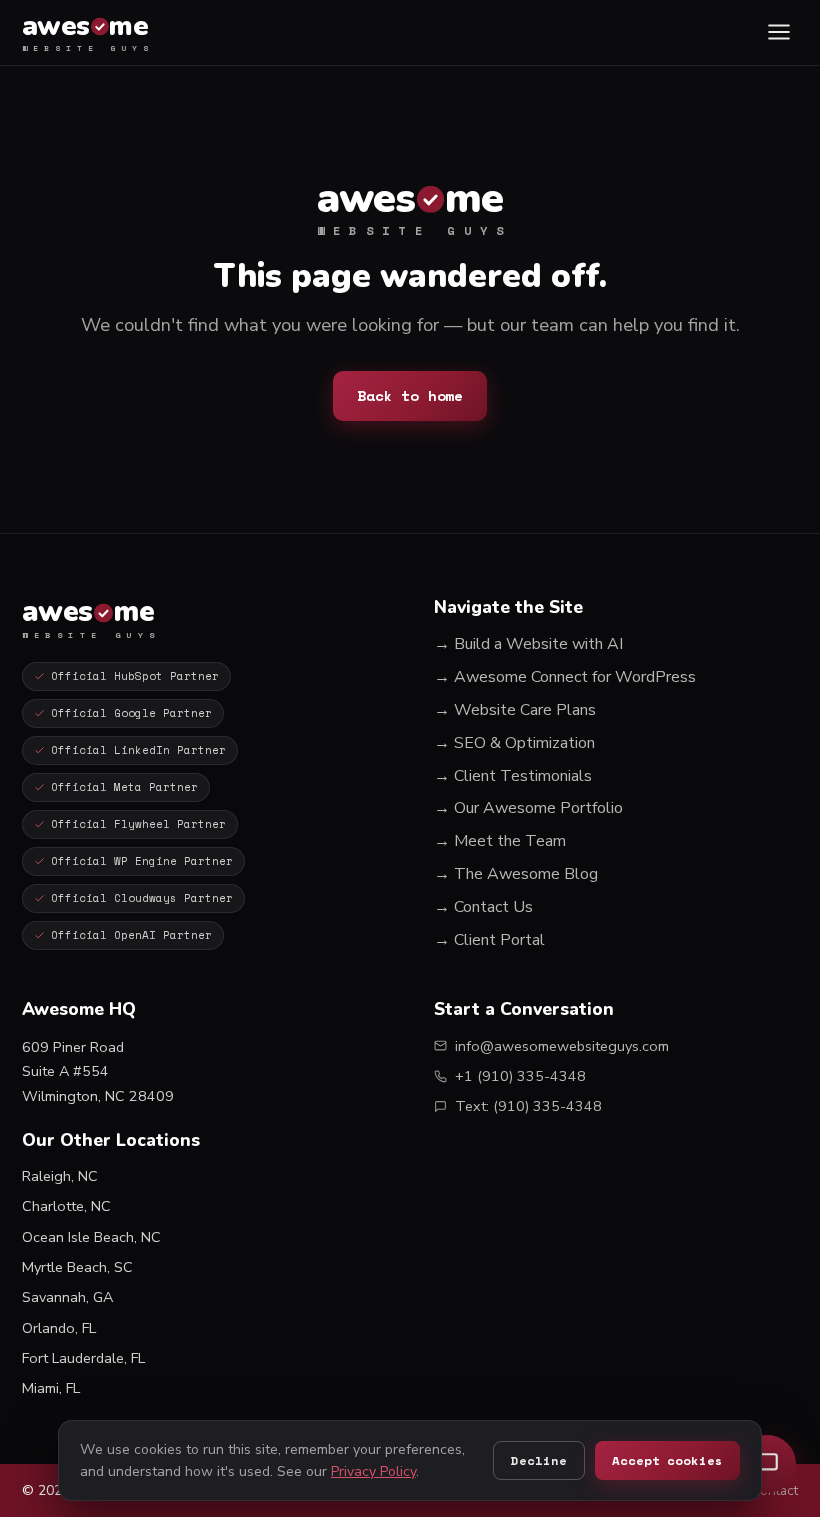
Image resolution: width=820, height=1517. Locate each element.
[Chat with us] (767, 1464)
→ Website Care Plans (515, 710)
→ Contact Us (483, 907)
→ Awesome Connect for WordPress (565, 677)
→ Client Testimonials (513, 776)
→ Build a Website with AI (528, 644)
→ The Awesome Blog (516, 874)
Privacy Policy (373, 1471)
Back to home (410, 395)
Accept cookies (667, 1460)
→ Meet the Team (500, 841)
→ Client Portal (489, 940)
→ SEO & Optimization (514, 743)
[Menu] (778, 32)
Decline (538, 1460)
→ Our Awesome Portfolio (528, 808)
